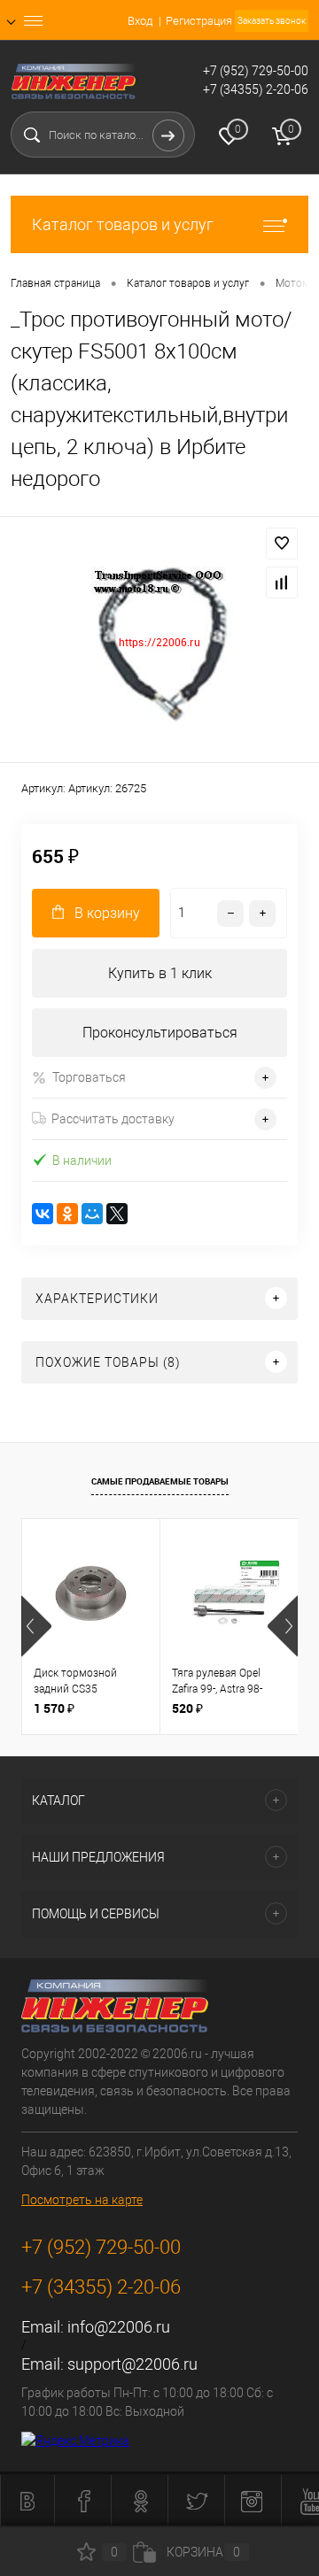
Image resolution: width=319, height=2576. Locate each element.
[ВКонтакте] (43, 1214)
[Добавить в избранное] (282, 544)
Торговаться (89, 1077)
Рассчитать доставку (113, 1119)
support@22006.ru (132, 2364)
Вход (140, 21)
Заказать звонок (272, 21)
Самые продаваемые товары (160, 1481)
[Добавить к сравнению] (282, 582)
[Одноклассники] (67, 1214)
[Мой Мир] (92, 1214)
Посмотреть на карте (82, 2200)
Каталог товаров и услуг (123, 224)
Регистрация (199, 21)
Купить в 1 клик (160, 973)
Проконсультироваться (160, 1033)
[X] (117, 1214)
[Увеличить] (159, 642)
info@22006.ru (119, 2327)
